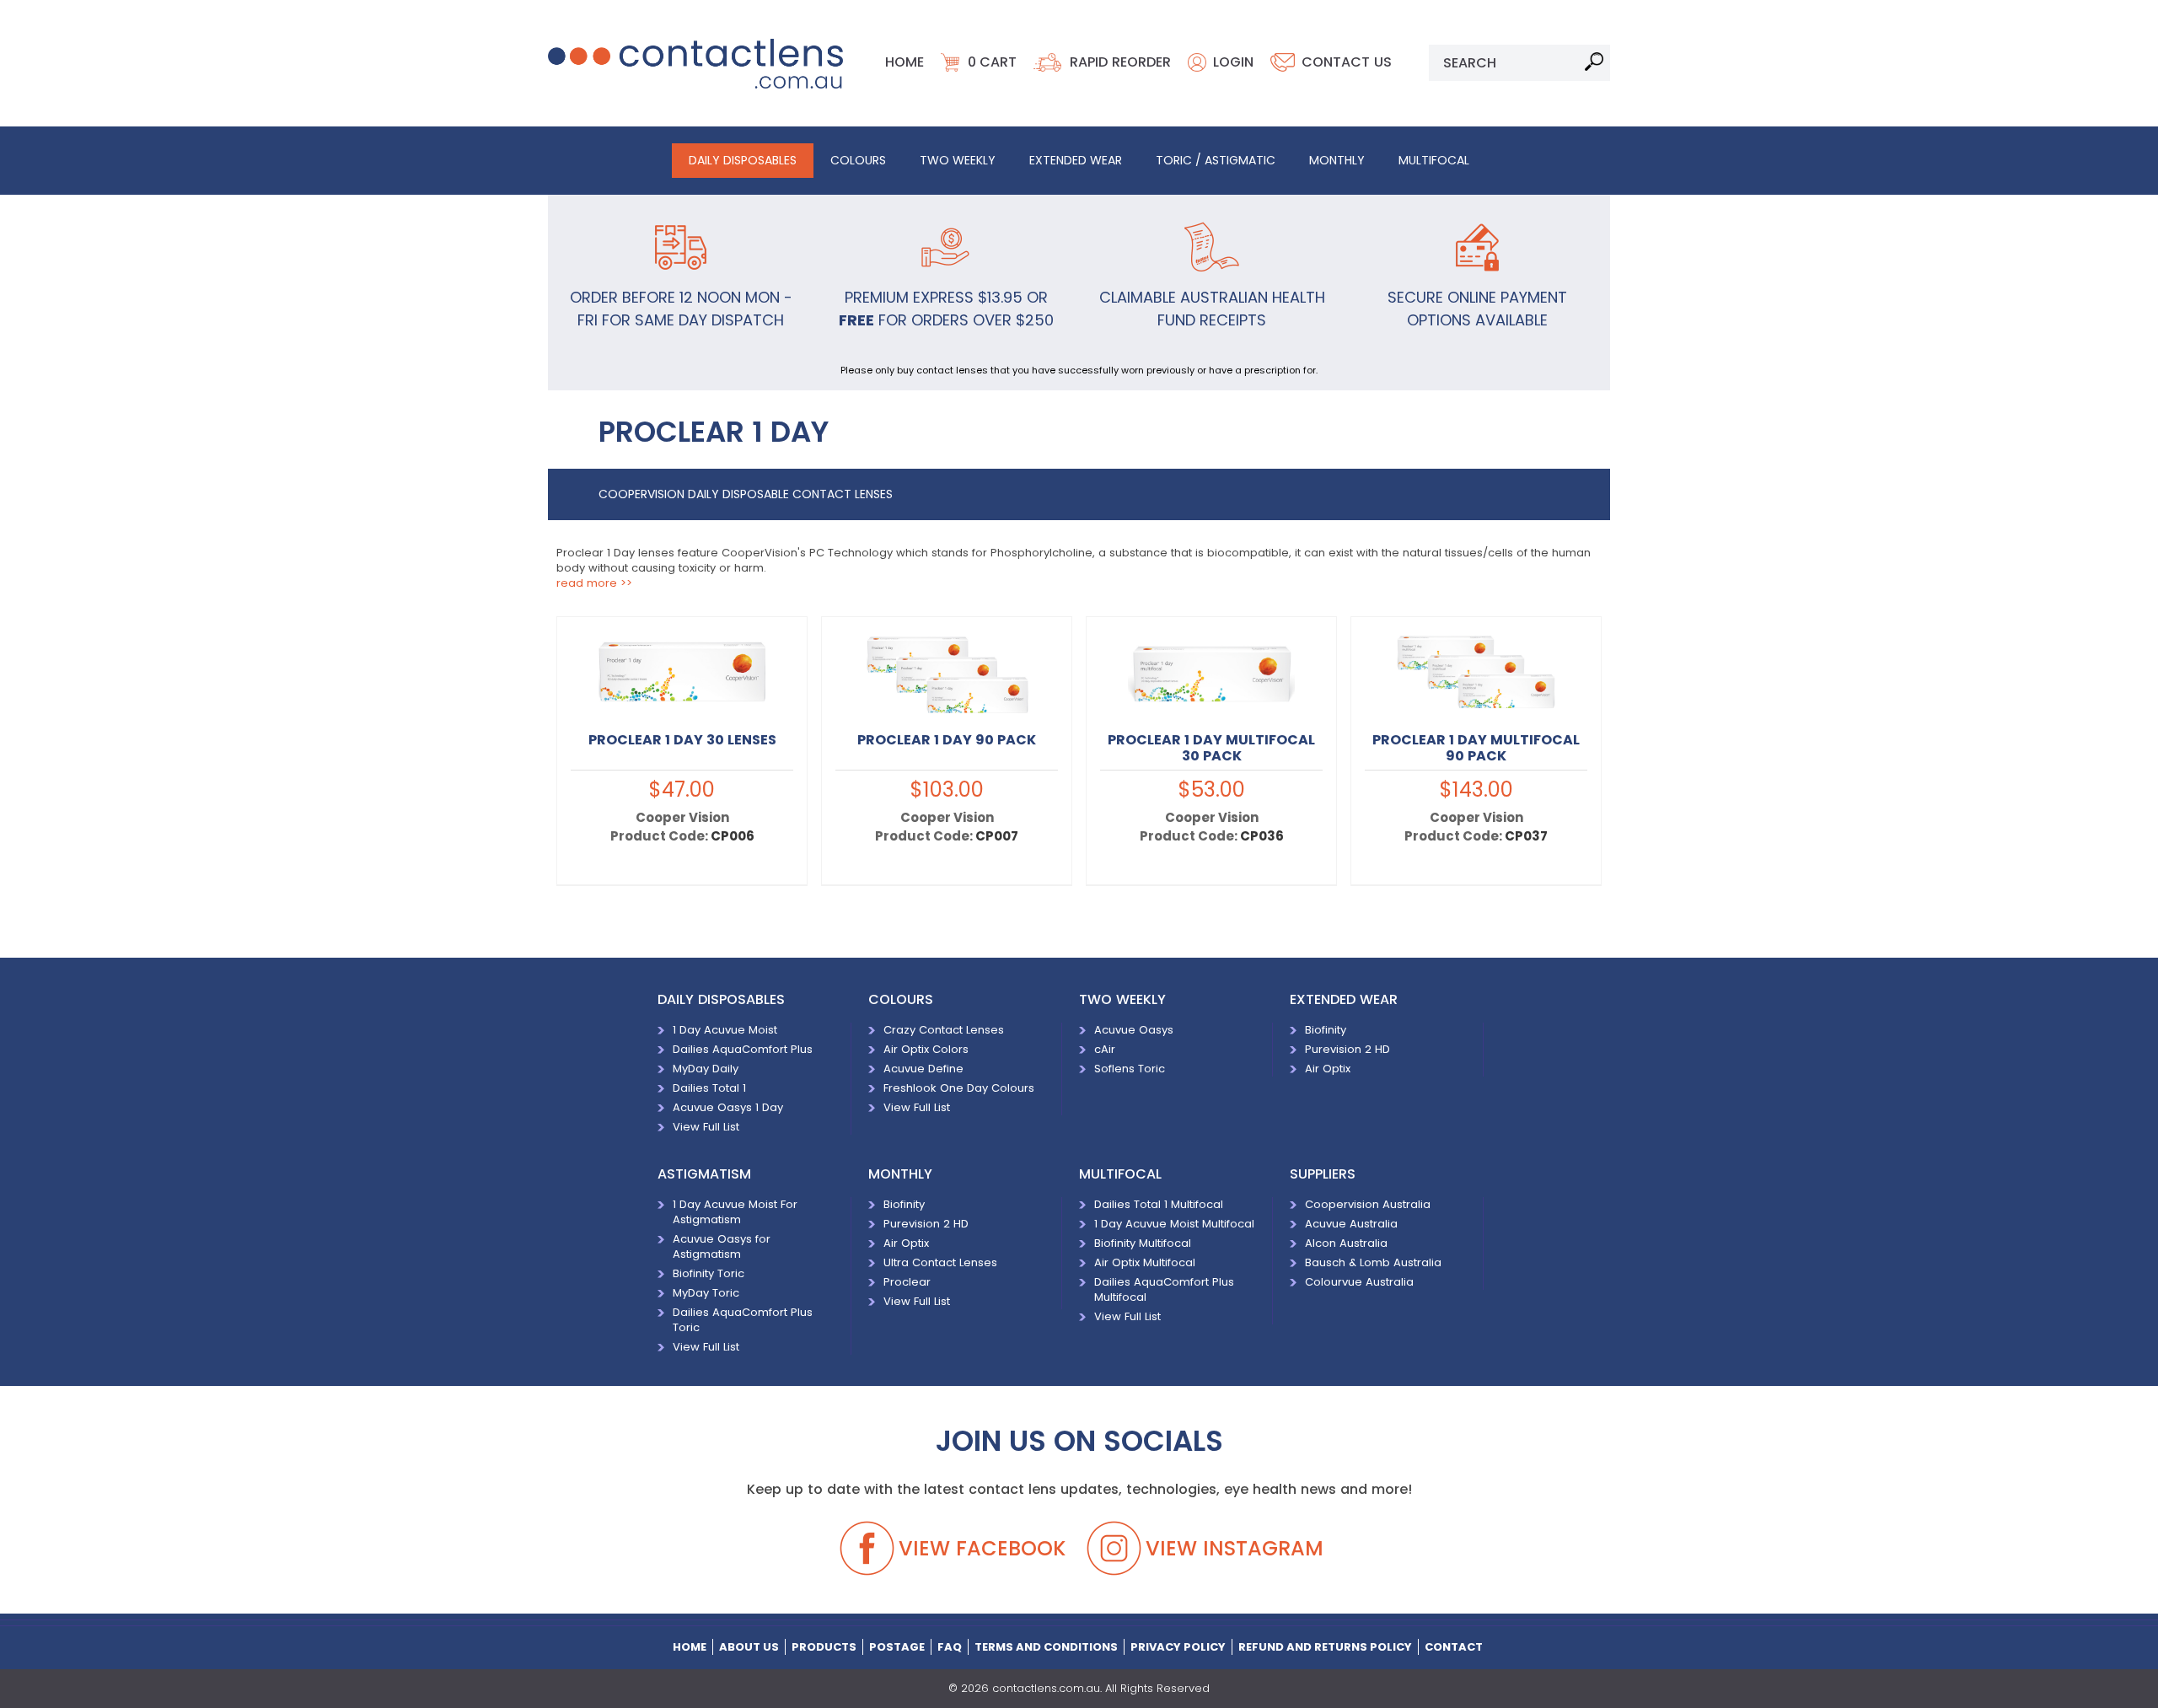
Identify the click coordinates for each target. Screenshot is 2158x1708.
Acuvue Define (923, 1069)
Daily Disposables (743, 160)
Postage (897, 1647)
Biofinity (1326, 1030)
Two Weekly (958, 160)
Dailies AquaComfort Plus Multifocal (1164, 1289)
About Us (749, 1647)
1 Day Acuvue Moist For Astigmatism (735, 1212)
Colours (858, 160)
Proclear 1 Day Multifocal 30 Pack (1211, 748)
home (690, 1647)
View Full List (706, 1127)
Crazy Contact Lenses (944, 1030)
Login (1233, 62)
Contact (1454, 1647)
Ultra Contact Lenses (940, 1262)
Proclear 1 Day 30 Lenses (682, 740)
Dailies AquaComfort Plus (743, 1049)
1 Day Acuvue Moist (725, 1030)
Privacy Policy (1178, 1647)
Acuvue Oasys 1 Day (728, 1107)
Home (905, 62)
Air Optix (1328, 1069)
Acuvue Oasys (1134, 1030)
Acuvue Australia (1351, 1224)
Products (824, 1647)
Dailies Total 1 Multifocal (1159, 1204)
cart (992, 62)
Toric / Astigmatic (1216, 160)
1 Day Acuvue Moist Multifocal (1174, 1224)
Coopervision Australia (1368, 1204)
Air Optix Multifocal (1145, 1262)
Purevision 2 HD (1347, 1049)
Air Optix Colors (926, 1049)
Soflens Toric (1130, 1069)
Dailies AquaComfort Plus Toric (743, 1320)
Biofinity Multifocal (1143, 1243)
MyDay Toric (706, 1293)
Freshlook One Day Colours (959, 1088)
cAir (1105, 1049)
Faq (950, 1647)
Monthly (1337, 160)
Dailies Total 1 (709, 1088)
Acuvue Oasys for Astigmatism (722, 1246)
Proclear (907, 1282)
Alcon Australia (1346, 1243)
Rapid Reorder (1120, 62)
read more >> (594, 583)
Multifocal (1434, 160)
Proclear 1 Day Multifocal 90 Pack (1476, 748)
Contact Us (1347, 62)
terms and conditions (1046, 1647)
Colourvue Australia (1364, 1282)
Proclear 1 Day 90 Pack (947, 740)
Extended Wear (1076, 160)
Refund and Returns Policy (1325, 1647)
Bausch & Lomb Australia (1373, 1262)
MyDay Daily (706, 1069)
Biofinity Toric (709, 1273)
